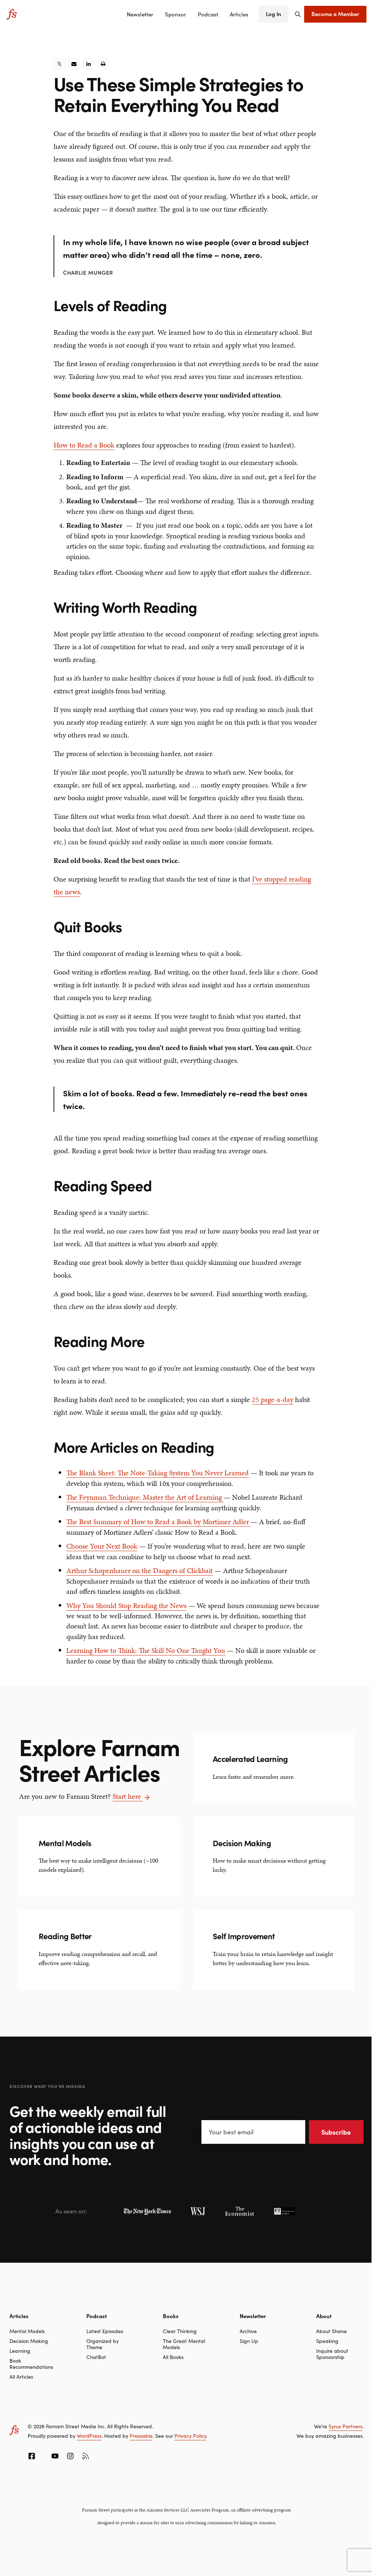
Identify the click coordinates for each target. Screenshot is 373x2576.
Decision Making (242, 1843)
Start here (128, 1796)
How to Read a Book (84, 445)
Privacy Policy (190, 2436)
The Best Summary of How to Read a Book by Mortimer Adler (158, 1522)
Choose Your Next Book (102, 1546)
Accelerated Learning (250, 1758)
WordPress (89, 2436)
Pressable (141, 2436)
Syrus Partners (345, 2426)
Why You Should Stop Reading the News (126, 1605)
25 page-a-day (272, 1399)
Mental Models (65, 1843)
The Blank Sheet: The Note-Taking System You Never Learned (158, 1473)
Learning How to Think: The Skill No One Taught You (146, 1650)
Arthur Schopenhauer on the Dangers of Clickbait (140, 1570)
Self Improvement (244, 1936)
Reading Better (65, 1936)
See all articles (232, 1781)
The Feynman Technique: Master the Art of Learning (145, 1497)
